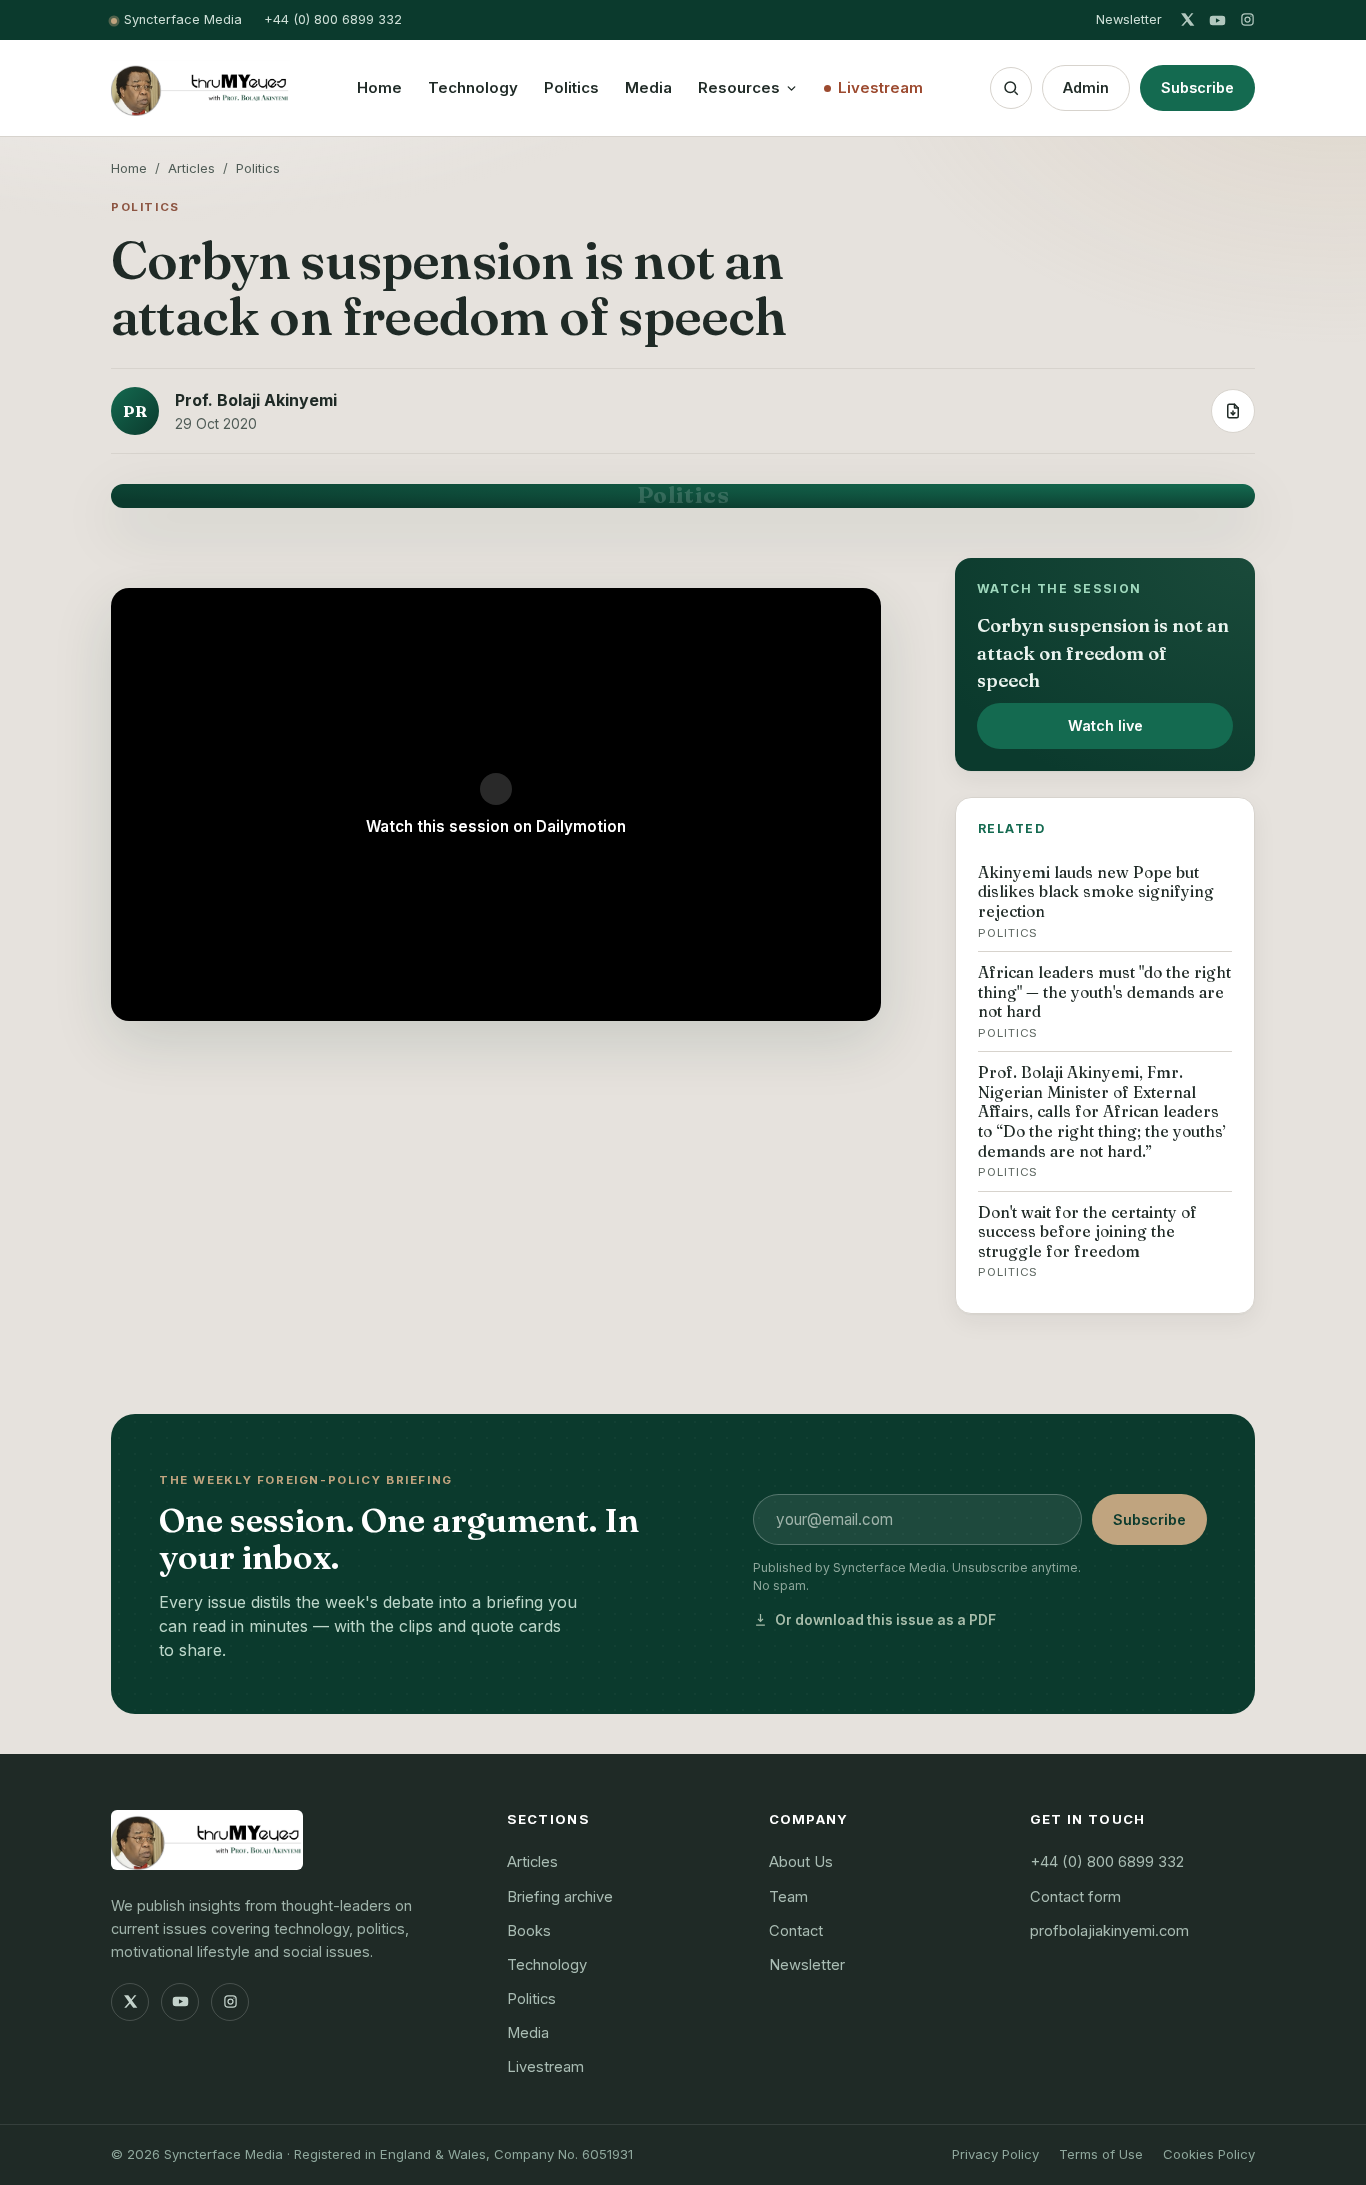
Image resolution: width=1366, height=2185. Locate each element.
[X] (1187, 20)
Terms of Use (1101, 2154)
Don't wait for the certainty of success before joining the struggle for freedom (1087, 1241)
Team (788, 1897)
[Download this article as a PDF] (1233, 411)
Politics (571, 87)
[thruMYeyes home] (200, 88)
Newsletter (1129, 19)
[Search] (1011, 88)
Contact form (1075, 1897)
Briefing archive (560, 1897)
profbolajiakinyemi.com (1109, 1931)
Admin (1086, 87)
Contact (796, 1931)
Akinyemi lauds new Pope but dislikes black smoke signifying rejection (1096, 901)
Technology (473, 87)
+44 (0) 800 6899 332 (333, 19)
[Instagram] (1247, 20)
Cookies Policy (1209, 2154)
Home (379, 87)
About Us (801, 1862)
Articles (191, 168)
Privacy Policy (995, 2154)
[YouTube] (1217, 20)
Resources (739, 87)
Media (648, 87)
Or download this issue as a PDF (885, 1620)
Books (529, 1931)
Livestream (880, 87)
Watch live (1105, 725)
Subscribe (1197, 87)
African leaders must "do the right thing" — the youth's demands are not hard (1104, 1001)
